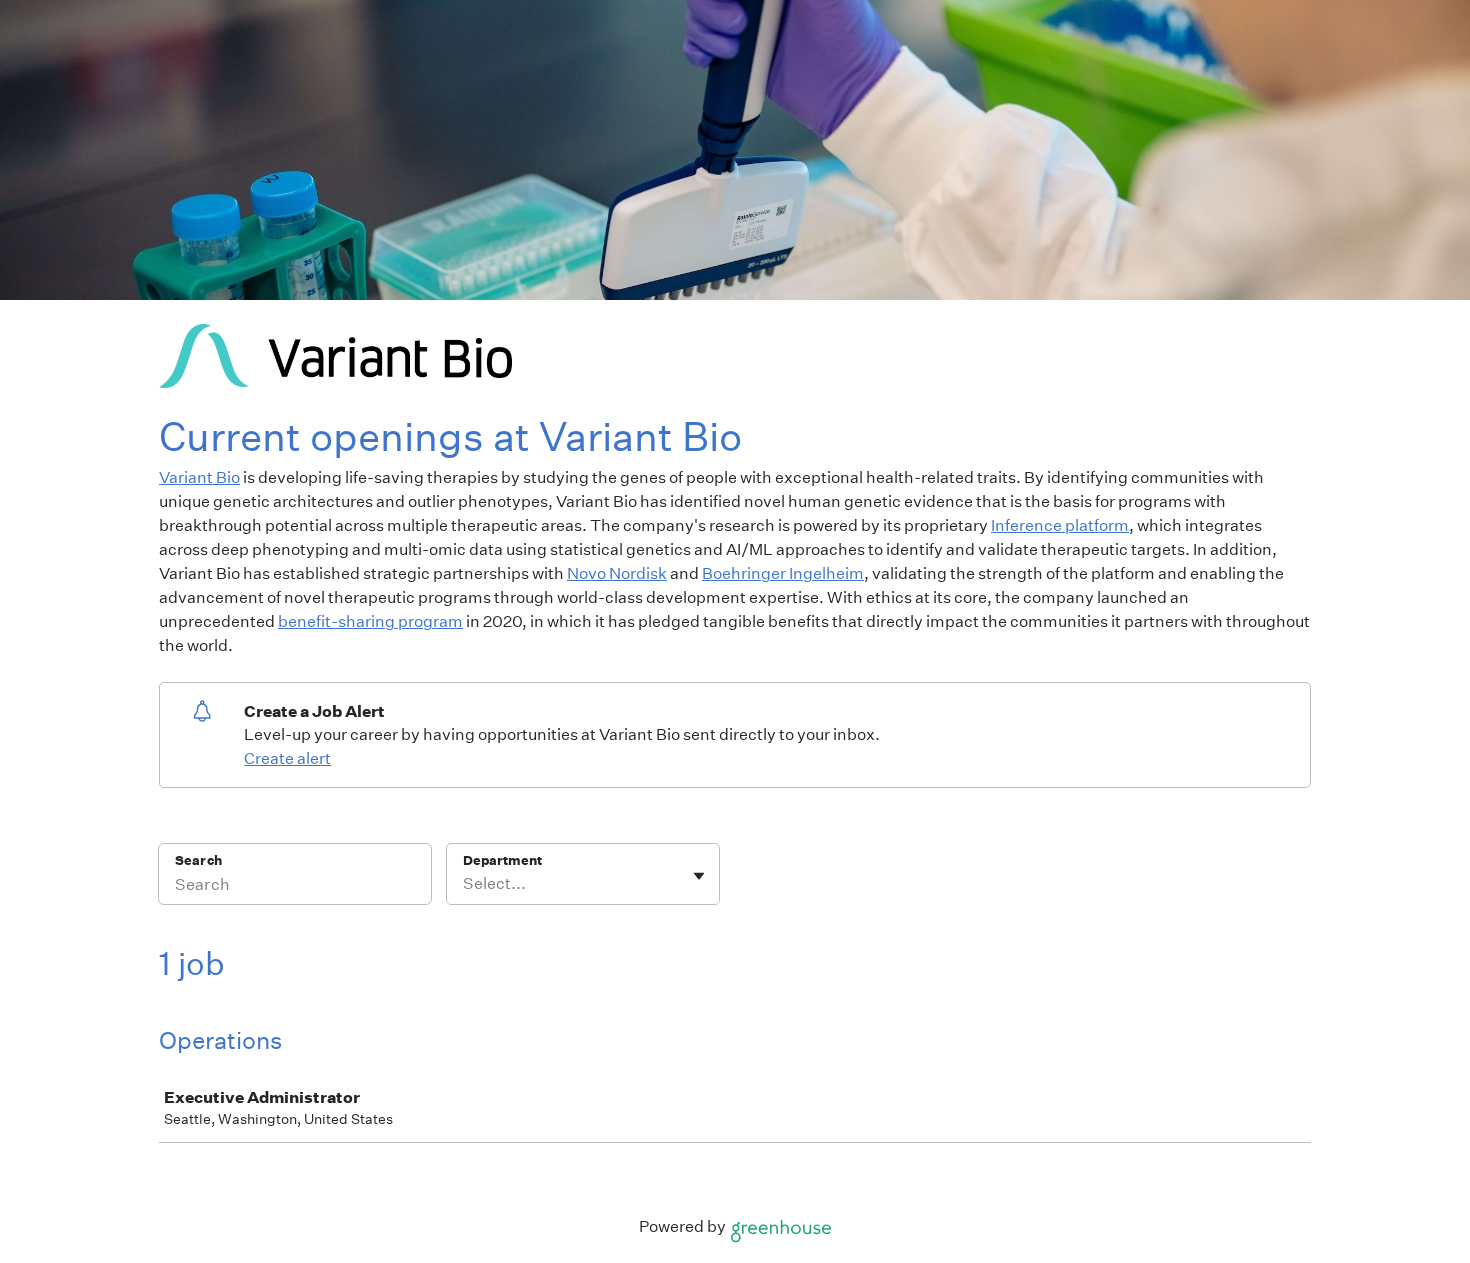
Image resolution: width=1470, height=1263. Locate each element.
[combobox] (464, 884)
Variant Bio (199, 477)
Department (502, 860)
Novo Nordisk (617, 573)
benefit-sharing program (370, 621)
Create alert (287, 758)
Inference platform (1060, 525)
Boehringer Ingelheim (783, 573)
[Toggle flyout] (699, 876)
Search (198, 860)
